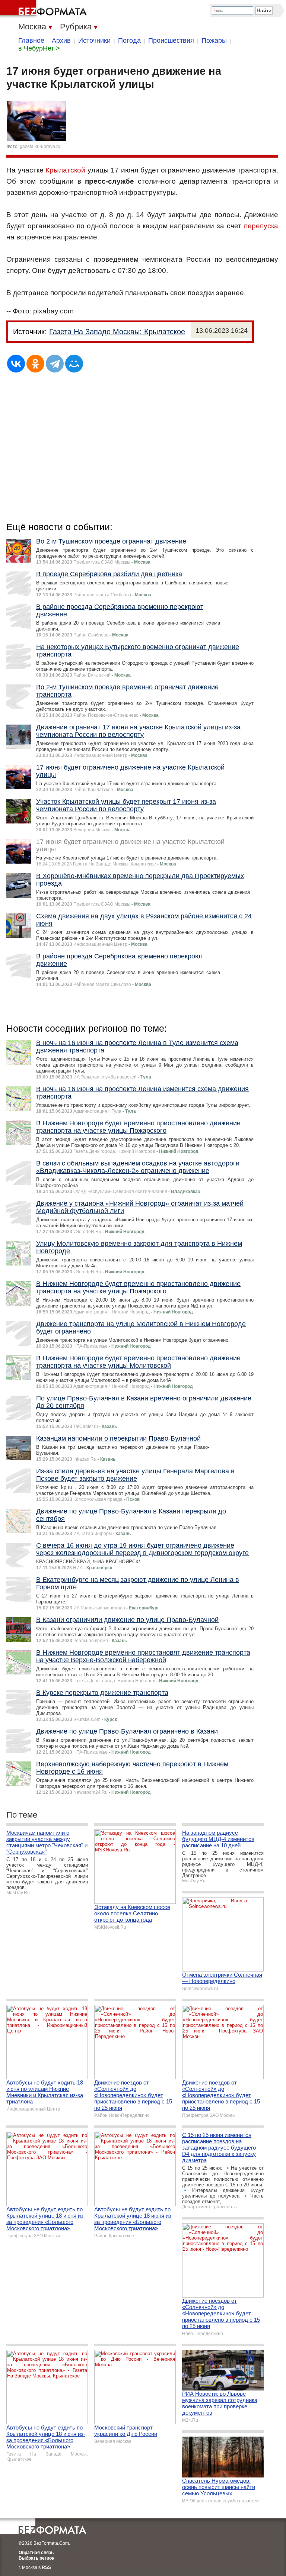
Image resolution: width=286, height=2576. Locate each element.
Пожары (214, 41)
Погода (129, 41)
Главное (31, 41)
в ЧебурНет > (39, 48)
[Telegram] (55, 364)
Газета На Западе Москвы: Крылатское (117, 332)
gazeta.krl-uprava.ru (40, 146)
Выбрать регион (36, 2558)
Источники (94, 41)
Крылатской (65, 170)
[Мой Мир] (74, 364)
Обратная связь (36, 2553)
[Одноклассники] (35, 364)
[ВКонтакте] (16, 364)
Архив (61, 41)
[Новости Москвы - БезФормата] (45, 9)
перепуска (261, 226)
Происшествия (171, 41)
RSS (46, 2567)
